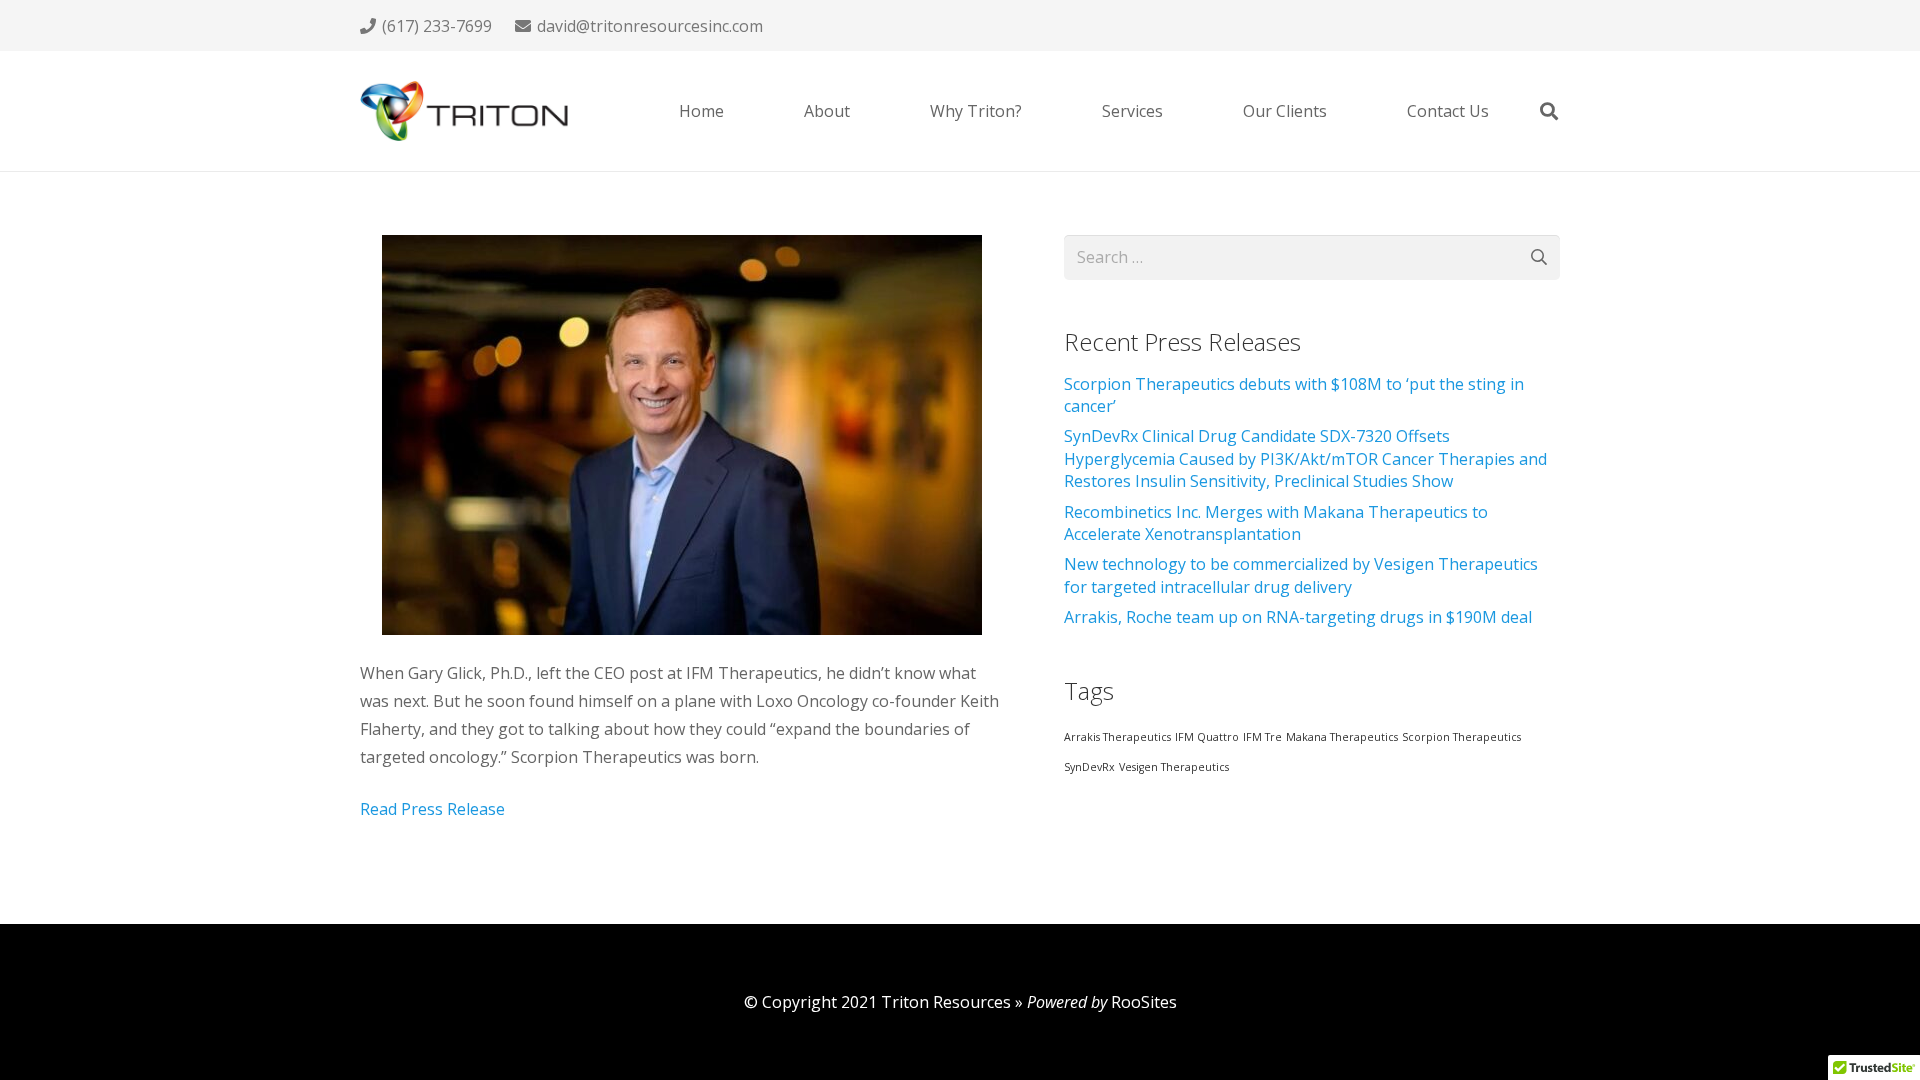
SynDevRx (1089, 767)
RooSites (1144, 1002)
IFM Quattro (1207, 737)
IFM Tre (1262, 737)
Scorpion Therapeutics (1461, 737)
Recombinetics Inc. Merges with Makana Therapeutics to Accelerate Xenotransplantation (1276, 523)
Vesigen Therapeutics (1174, 767)
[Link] (464, 111)
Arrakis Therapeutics (1117, 737)
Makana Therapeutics (1342, 737)
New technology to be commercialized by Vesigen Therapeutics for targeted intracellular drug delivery (1301, 575)
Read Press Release (432, 809)
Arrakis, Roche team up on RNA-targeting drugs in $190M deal (1298, 617)
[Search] (1549, 111)
